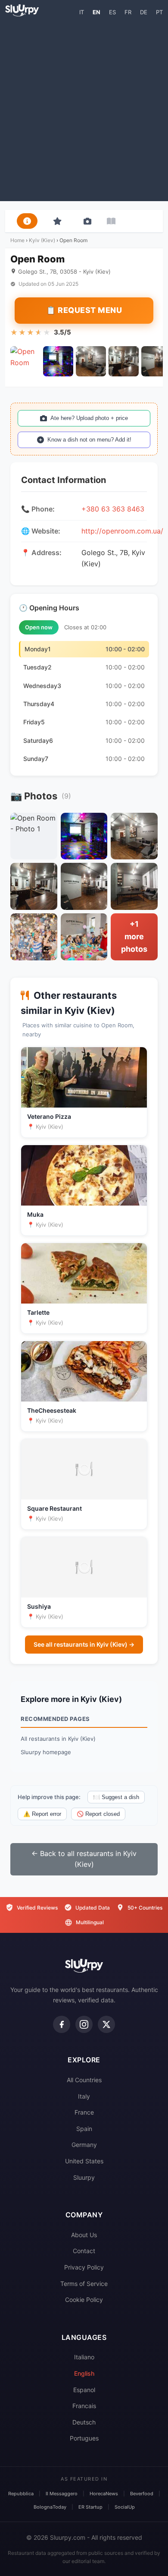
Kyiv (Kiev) (42, 240)
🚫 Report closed (98, 1814)
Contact (84, 2251)
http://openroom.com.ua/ (122, 531)
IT (82, 12)
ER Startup (90, 2507)
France (84, 2112)
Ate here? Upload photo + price (89, 418)
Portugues (84, 2438)
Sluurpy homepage (46, 1752)
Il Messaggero (62, 2494)
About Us (84, 2235)
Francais (84, 2406)
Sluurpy (84, 2177)
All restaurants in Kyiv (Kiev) (58, 1739)
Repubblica (21, 2494)
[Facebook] (62, 2024)
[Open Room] (25, 361)
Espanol (84, 2390)
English (84, 2373)
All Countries (84, 2080)
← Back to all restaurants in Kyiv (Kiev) (84, 1859)
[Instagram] (84, 2024)
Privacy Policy (84, 2267)
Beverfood (142, 2494)
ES (112, 12)
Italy (84, 2096)
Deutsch (84, 2422)
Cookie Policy (84, 2300)
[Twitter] (106, 2024)
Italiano (84, 2357)
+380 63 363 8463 (113, 509)
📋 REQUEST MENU (84, 310)
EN (96, 12)
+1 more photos (134, 936)
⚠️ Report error (42, 1814)
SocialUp (125, 2507)
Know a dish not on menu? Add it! (89, 440)
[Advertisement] (84, 108)
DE (144, 12)
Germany (84, 2145)
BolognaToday (50, 2507)
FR (128, 12)
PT (159, 12)
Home (17, 240)
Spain (84, 2129)
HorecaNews (104, 2494)
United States (84, 2161)
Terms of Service (84, 2284)
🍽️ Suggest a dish (116, 1797)
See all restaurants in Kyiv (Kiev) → (84, 1644)
